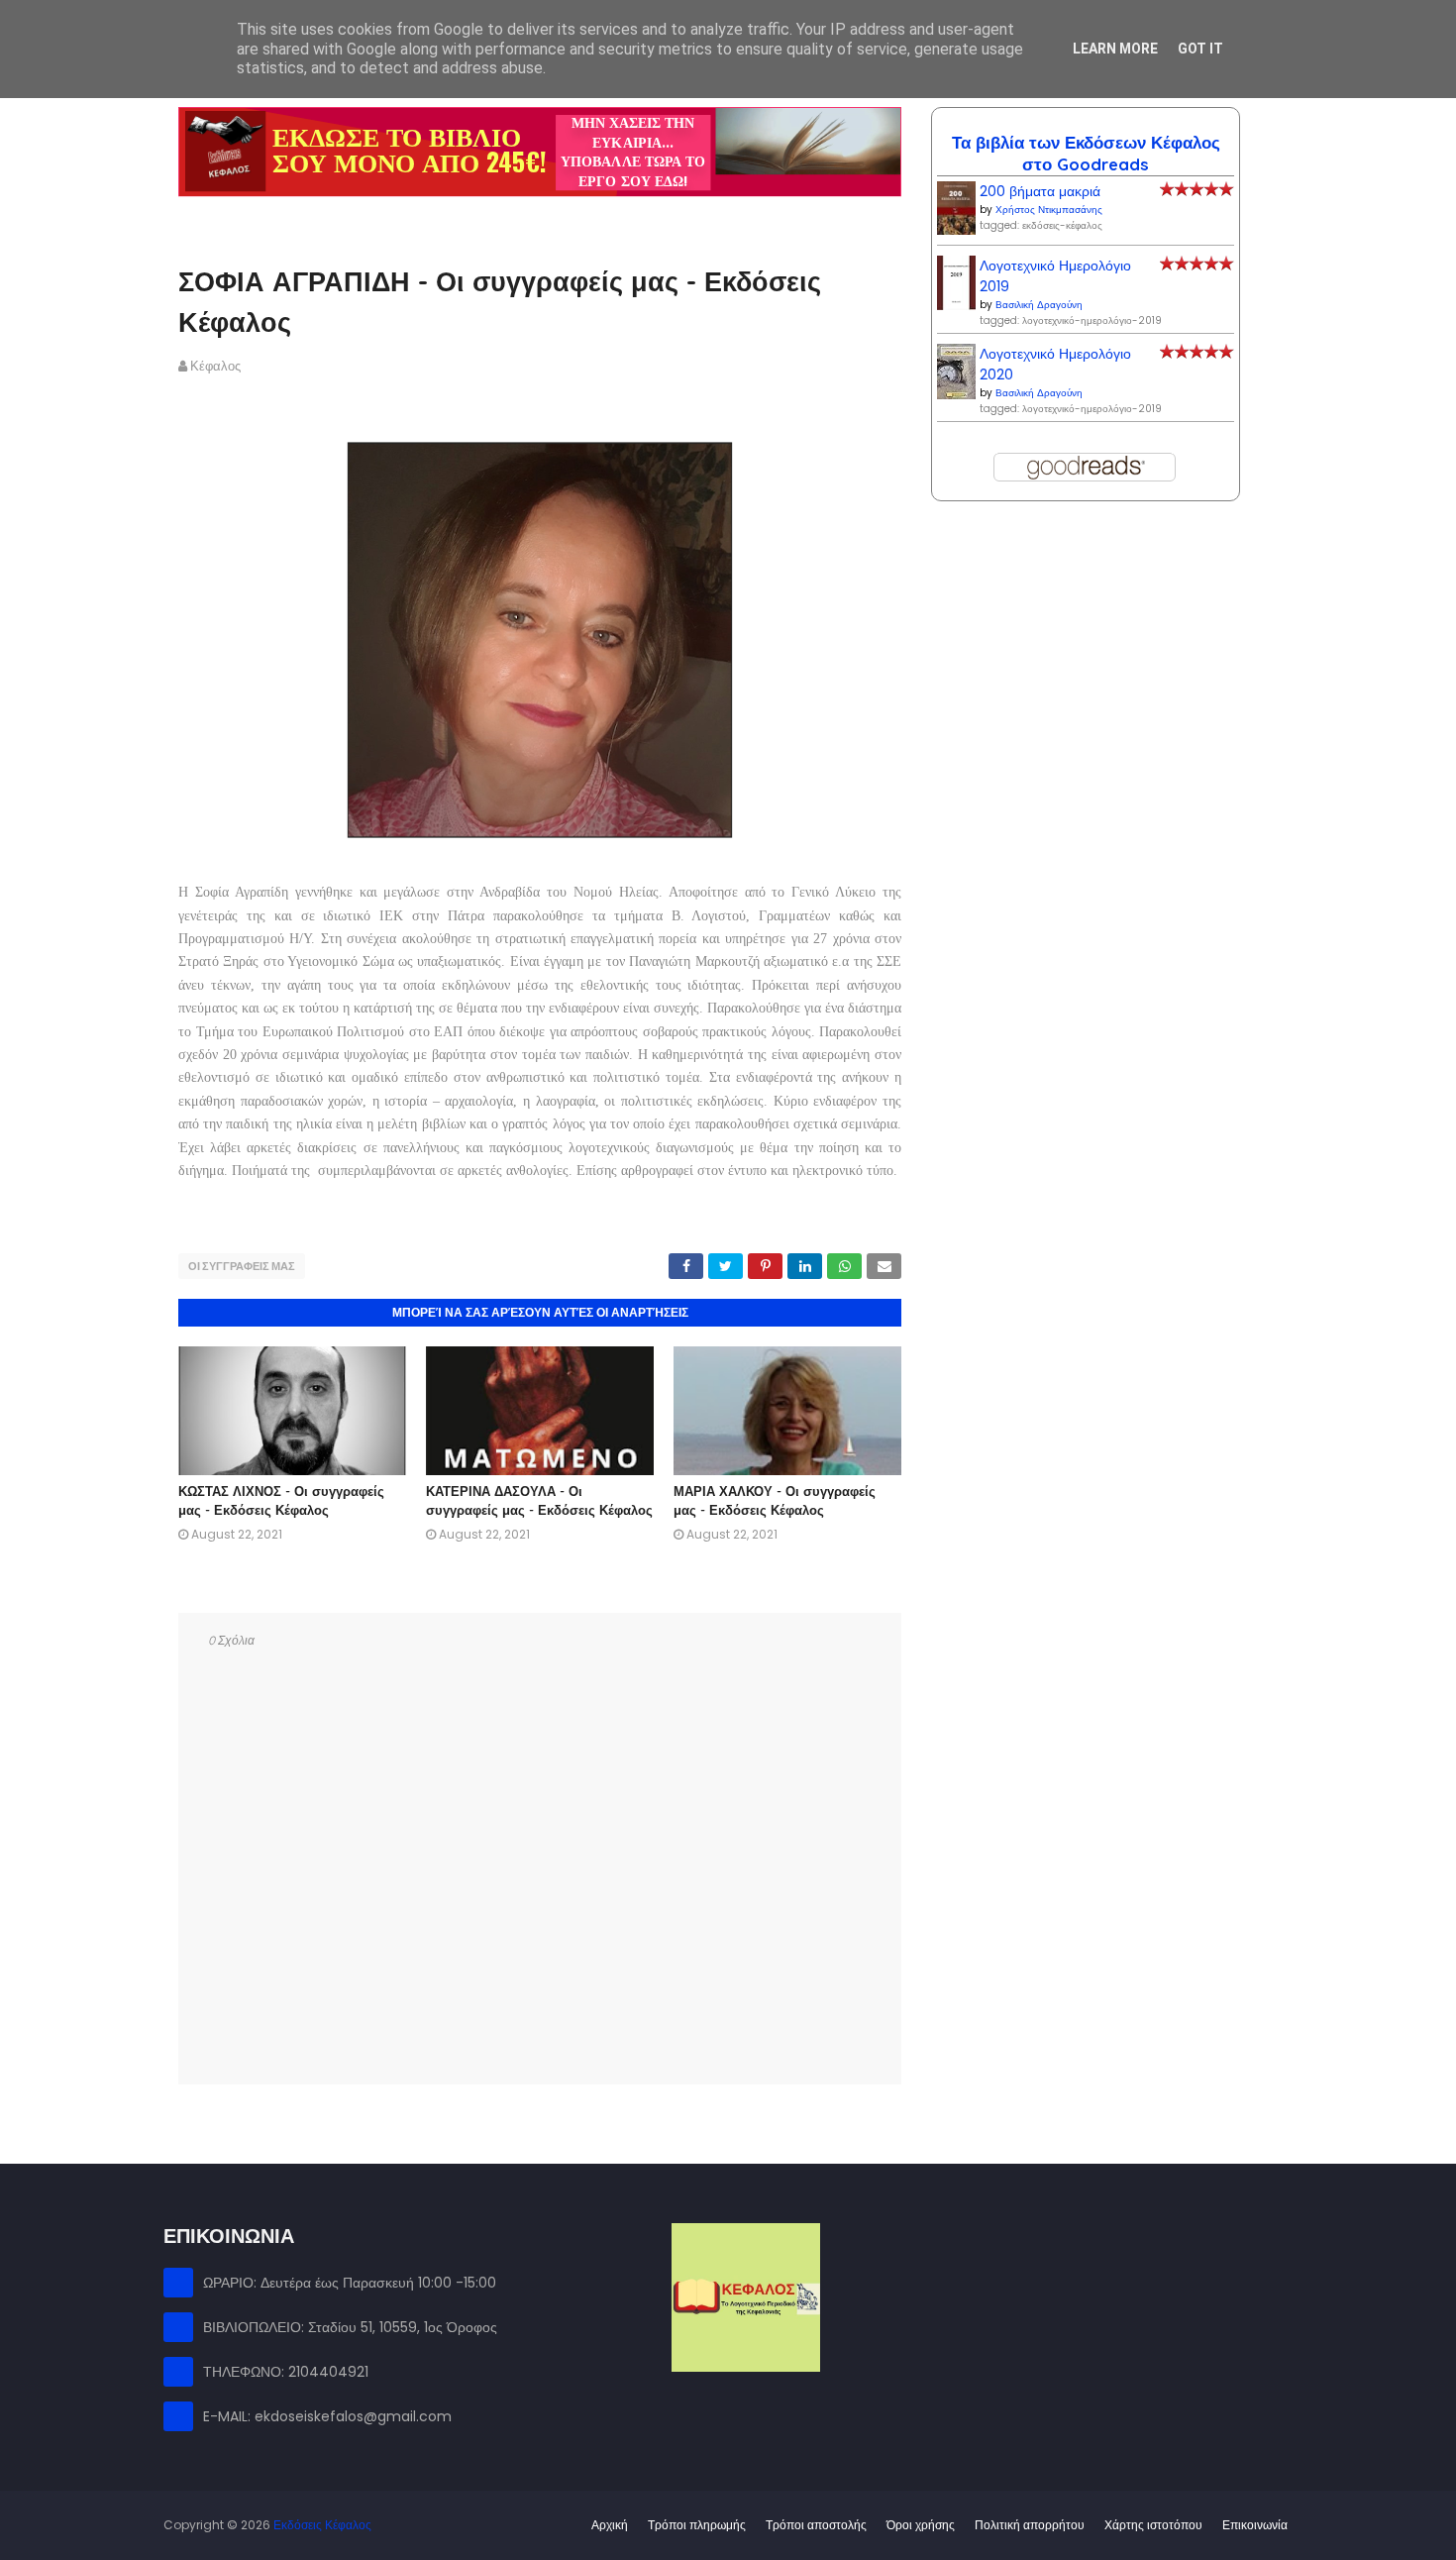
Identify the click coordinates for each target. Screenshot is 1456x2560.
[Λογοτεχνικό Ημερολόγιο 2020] (956, 394)
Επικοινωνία (1255, 2525)
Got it (1200, 49)
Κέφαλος (215, 366)
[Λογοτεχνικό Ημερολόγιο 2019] (956, 305)
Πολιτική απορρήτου (1030, 2525)
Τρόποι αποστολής (816, 2525)
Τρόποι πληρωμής (697, 2525)
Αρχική (610, 2525)
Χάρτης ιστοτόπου (1153, 2525)
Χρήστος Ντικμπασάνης (1049, 210)
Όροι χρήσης (921, 2525)
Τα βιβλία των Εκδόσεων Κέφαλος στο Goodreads (1086, 153)
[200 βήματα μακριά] (956, 230)
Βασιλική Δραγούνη (1039, 305)
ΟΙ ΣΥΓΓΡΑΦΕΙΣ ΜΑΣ (242, 1266)
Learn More (1115, 49)
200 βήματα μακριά (1040, 191)
